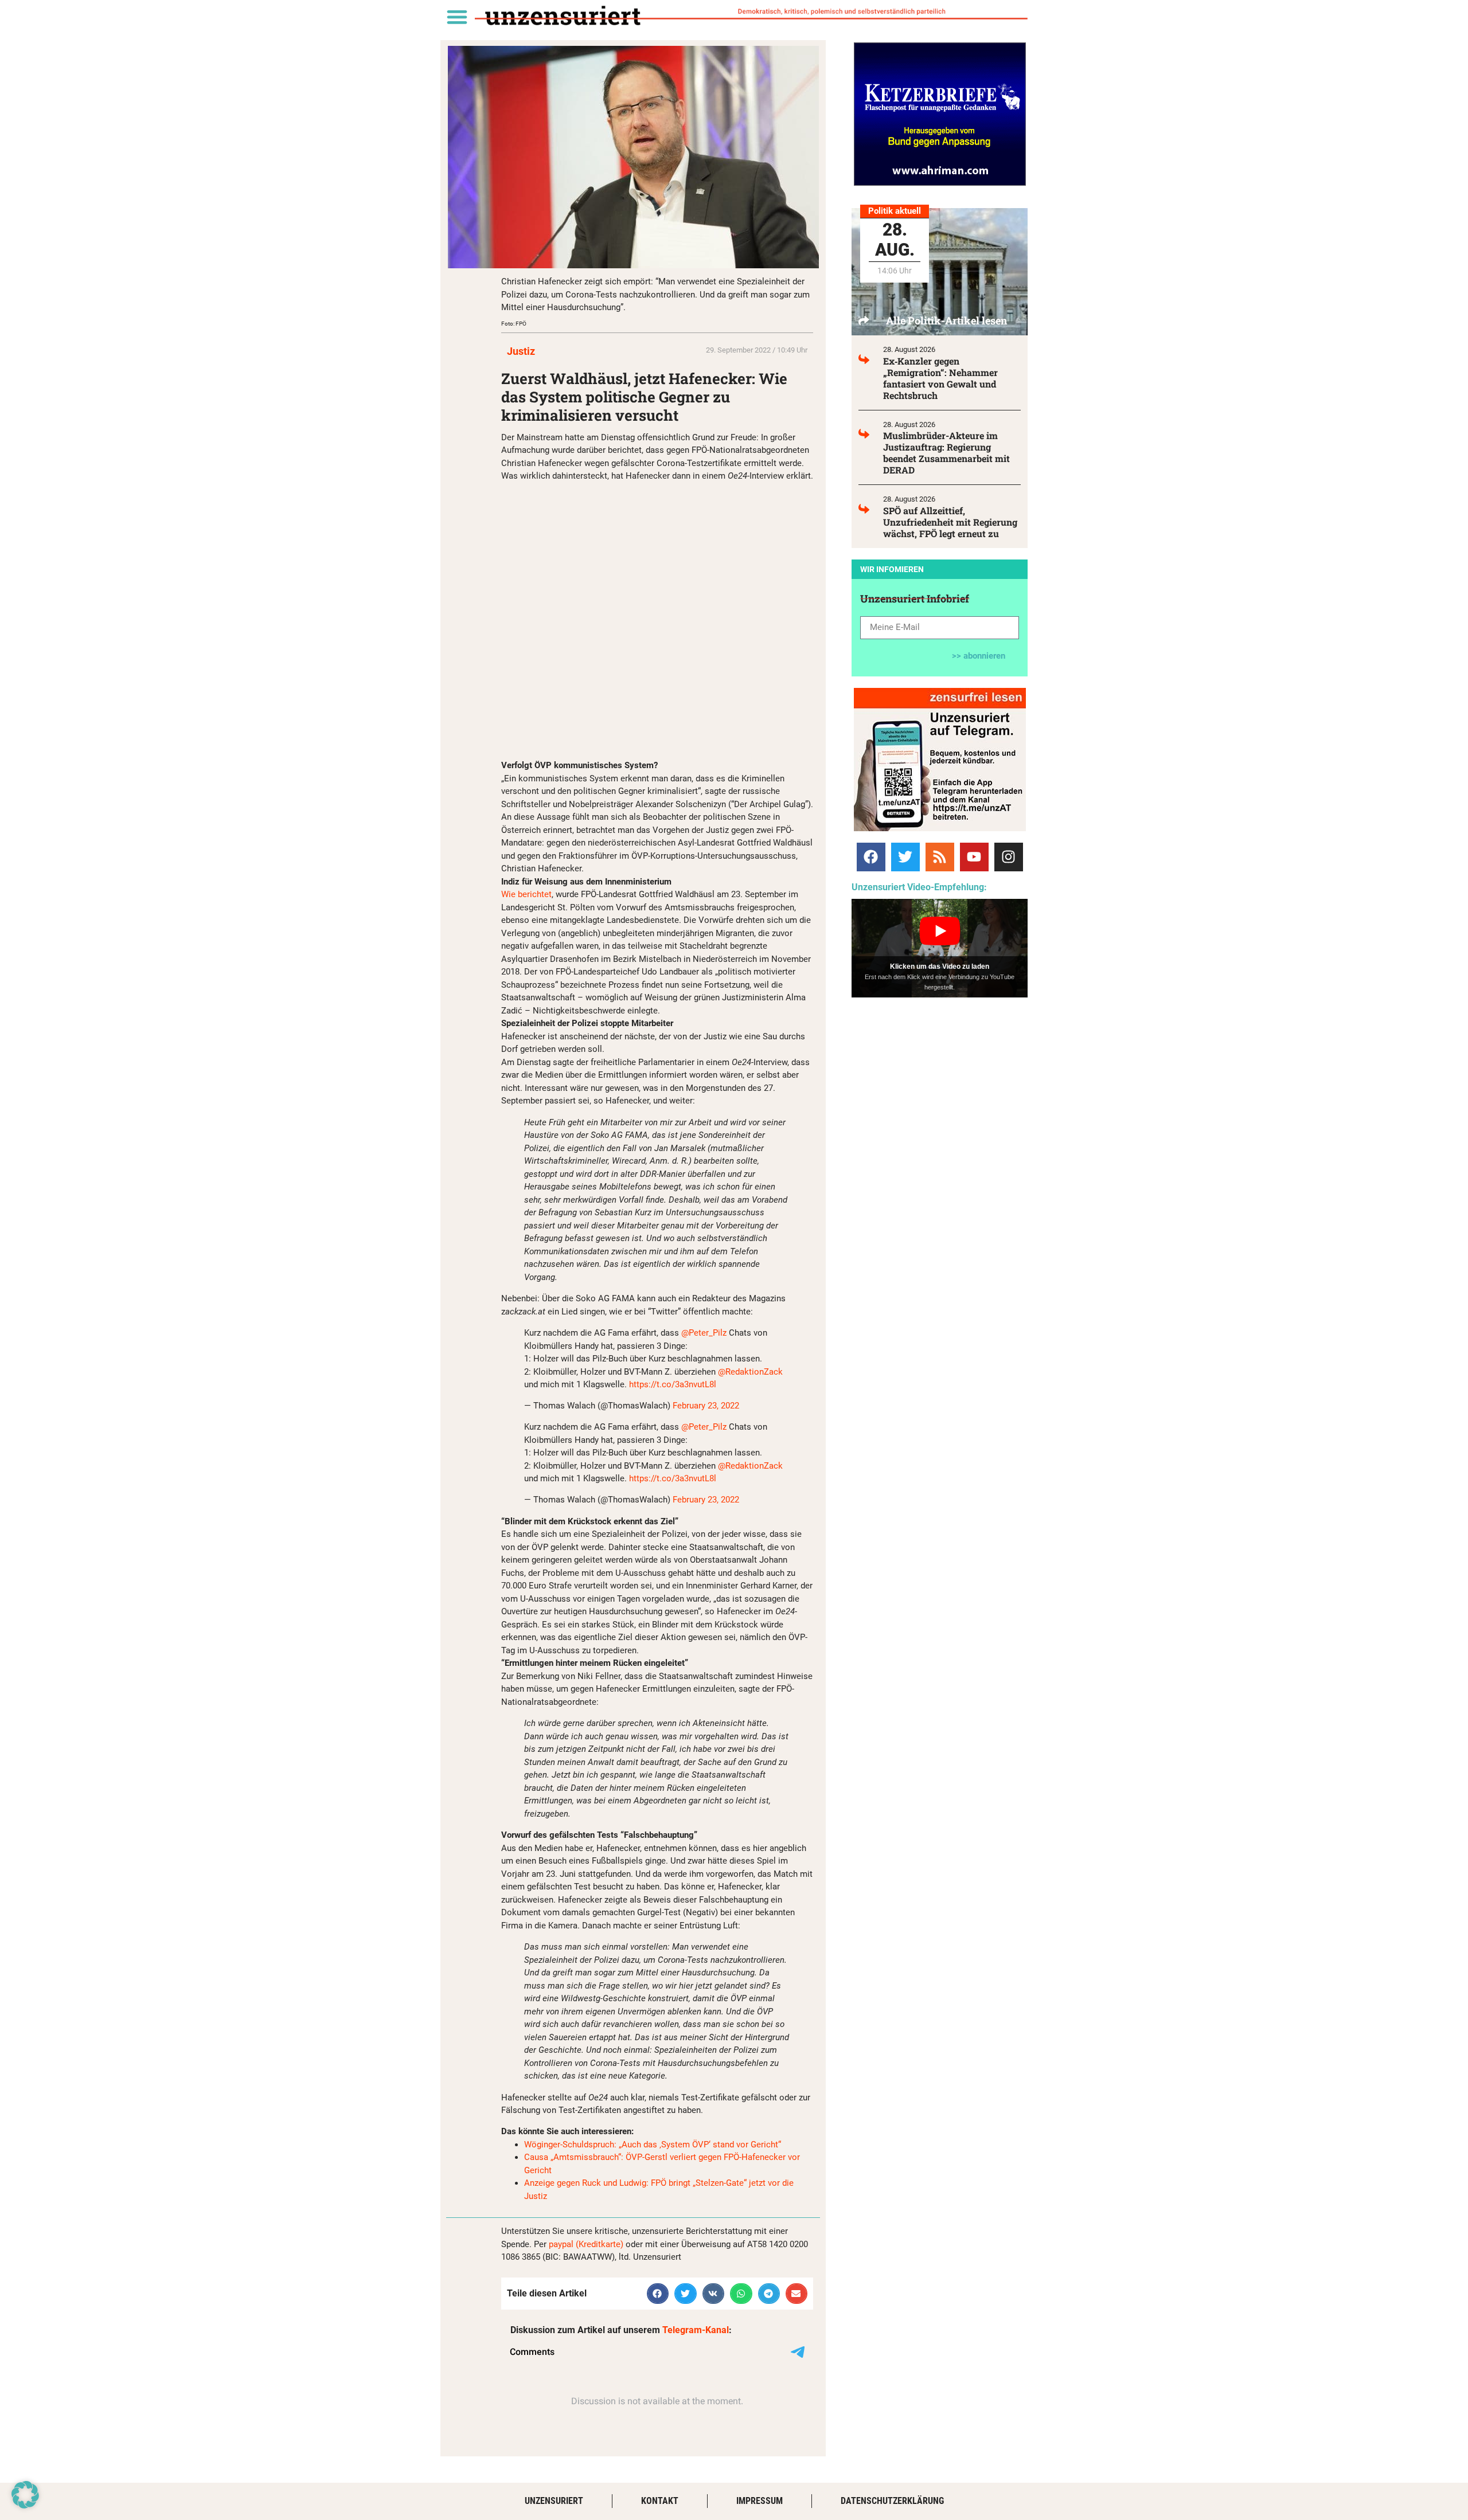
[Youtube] (974, 857)
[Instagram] (1009, 857)
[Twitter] (905, 857)
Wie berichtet (526, 894)
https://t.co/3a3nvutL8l (673, 1384)
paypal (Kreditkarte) (586, 2244)
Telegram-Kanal (696, 2330)
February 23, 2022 (706, 1406)
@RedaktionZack (750, 1372)
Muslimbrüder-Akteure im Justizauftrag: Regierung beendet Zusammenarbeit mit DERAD (946, 453)
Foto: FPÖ (514, 324)
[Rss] (940, 857)
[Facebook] (871, 857)
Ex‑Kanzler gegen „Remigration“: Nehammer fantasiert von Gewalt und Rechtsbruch (940, 378)
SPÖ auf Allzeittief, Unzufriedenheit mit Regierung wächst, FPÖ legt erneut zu (950, 522)
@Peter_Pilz (704, 1333)
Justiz (521, 351)
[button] (457, 16)
